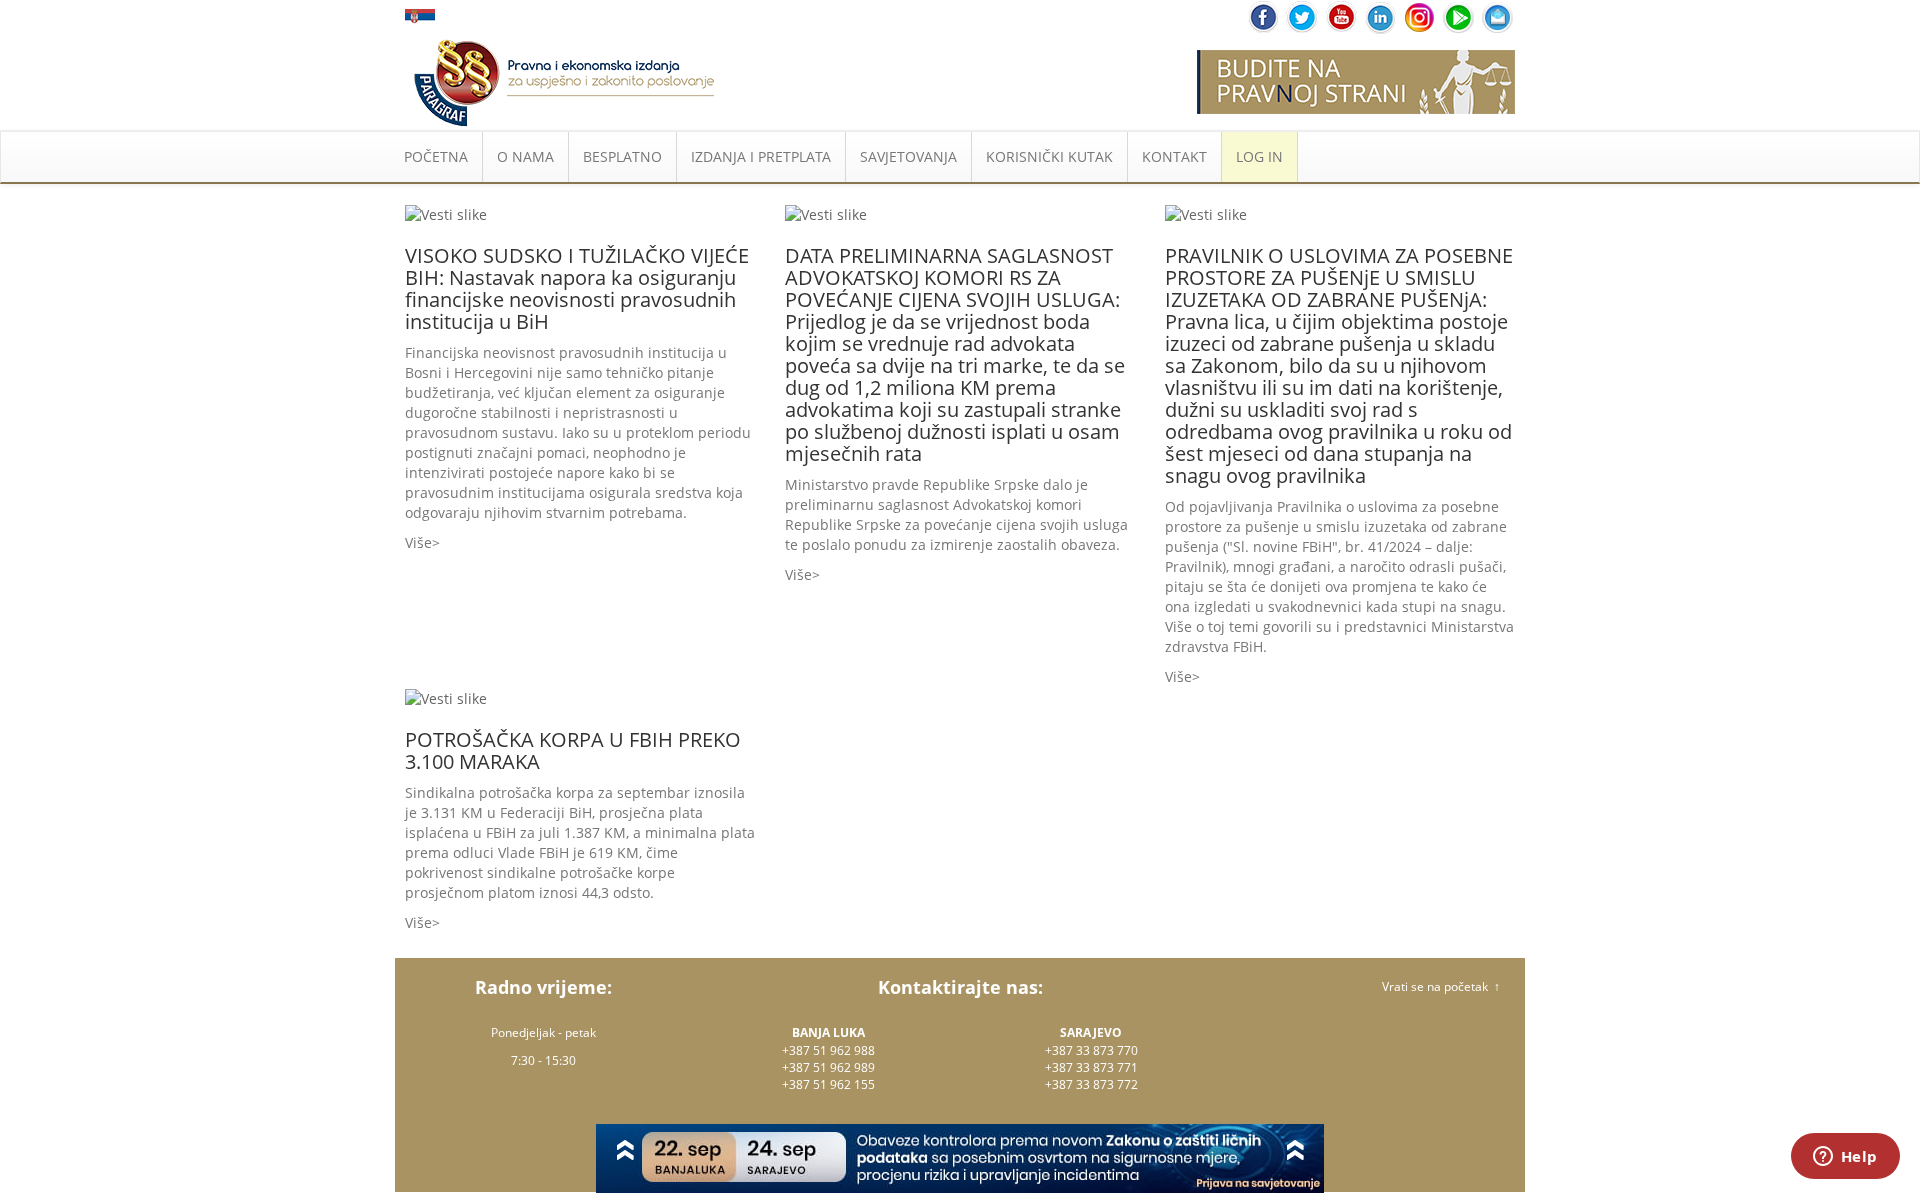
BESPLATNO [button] (622, 156)
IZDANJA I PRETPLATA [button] (761, 156)
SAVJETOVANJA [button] (908, 156)
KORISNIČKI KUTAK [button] (1049, 156)
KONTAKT (1174, 156)
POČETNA (436, 156)
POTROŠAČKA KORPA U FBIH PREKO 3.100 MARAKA (573, 750)
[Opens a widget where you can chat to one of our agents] (1845, 1158)
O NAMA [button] (525, 156)
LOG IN (1259, 156)
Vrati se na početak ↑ (1441, 986)
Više (418, 542)
